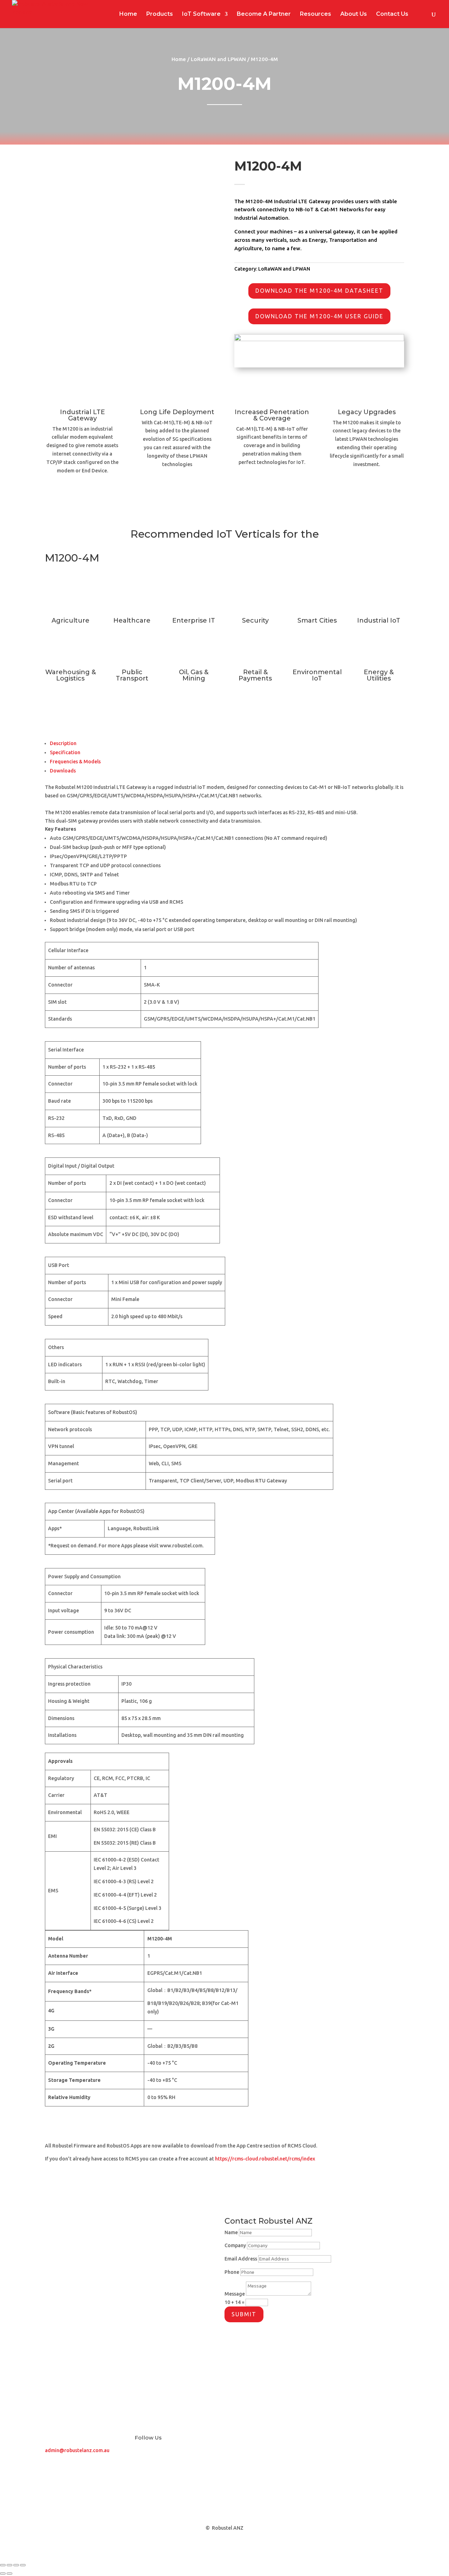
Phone (232, 2272)
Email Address (241, 2259)
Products (160, 14)
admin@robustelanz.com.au (77, 2450)
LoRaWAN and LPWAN (218, 59)
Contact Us (392, 14)
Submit (244, 2314)
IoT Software (201, 14)
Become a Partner (165, 2341)
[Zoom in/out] (3, 2565)
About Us (354, 14)
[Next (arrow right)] (9, 2574)
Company (235, 2245)
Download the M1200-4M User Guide (319, 316)
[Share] (16, 2565)
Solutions (60, 2341)
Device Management (80, 2385)
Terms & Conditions (166, 2428)
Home (128, 14)
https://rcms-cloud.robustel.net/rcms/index (265, 2159)
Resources (316, 14)
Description (63, 743)
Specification (65, 752)
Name (231, 2232)
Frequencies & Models (75, 762)
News (144, 2298)
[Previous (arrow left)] (3, 2574)
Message (235, 2294)
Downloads (63, 771)
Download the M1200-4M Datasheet (319, 291)
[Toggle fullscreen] (9, 2565)
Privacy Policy (157, 2385)
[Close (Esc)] (23, 2565)
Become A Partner (264, 14)
